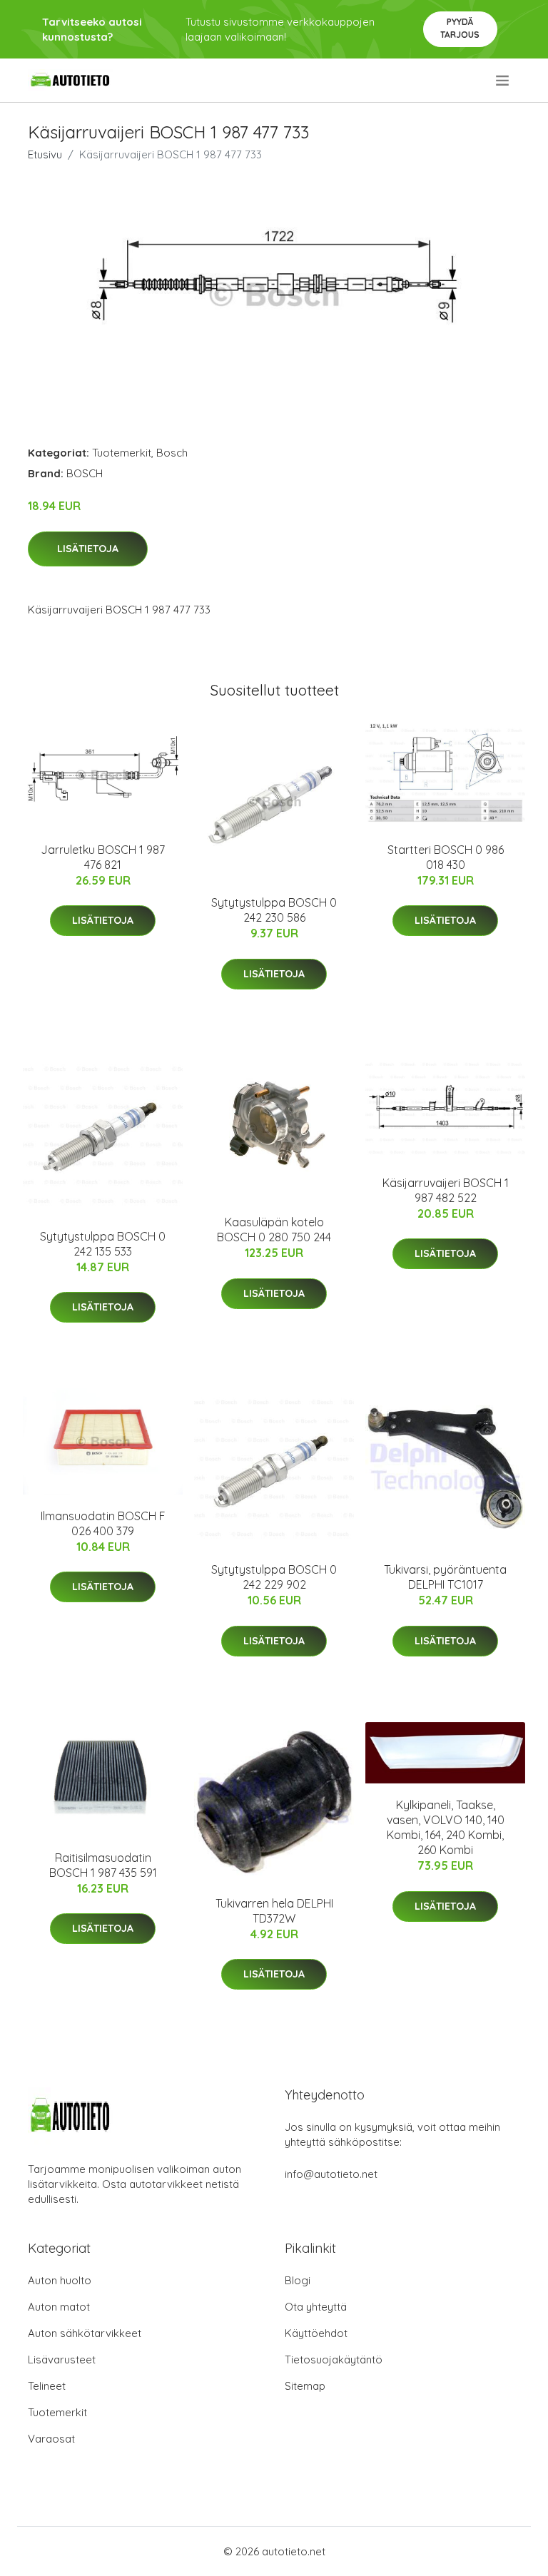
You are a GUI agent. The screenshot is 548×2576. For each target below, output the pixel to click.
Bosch (172, 453)
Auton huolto (60, 2280)
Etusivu (45, 154)
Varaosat (51, 2439)
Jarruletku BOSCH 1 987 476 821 (103, 857)
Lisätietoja (88, 549)
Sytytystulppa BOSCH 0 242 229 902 (274, 1577)
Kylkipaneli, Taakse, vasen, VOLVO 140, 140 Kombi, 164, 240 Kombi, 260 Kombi (446, 1827)
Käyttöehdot (316, 2333)
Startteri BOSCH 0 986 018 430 (446, 857)
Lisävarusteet (62, 2359)
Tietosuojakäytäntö (334, 2359)
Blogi (298, 2280)
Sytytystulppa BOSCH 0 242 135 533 (103, 1244)
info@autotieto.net (331, 2174)
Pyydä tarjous (460, 28)
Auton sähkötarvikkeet (85, 2333)
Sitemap (305, 2386)
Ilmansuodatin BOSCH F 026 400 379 (103, 1523)
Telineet (47, 2386)
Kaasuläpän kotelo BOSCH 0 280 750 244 (274, 1230)
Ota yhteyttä (316, 2307)
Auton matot (59, 2307)
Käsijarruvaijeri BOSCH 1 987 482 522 (446, 1190)
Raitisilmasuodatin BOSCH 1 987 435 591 (103, 1865)
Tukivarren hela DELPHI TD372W (274, 1911)
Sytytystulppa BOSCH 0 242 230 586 (274, 910)
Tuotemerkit (122, 453)
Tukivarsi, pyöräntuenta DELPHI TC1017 (445, 1577)
